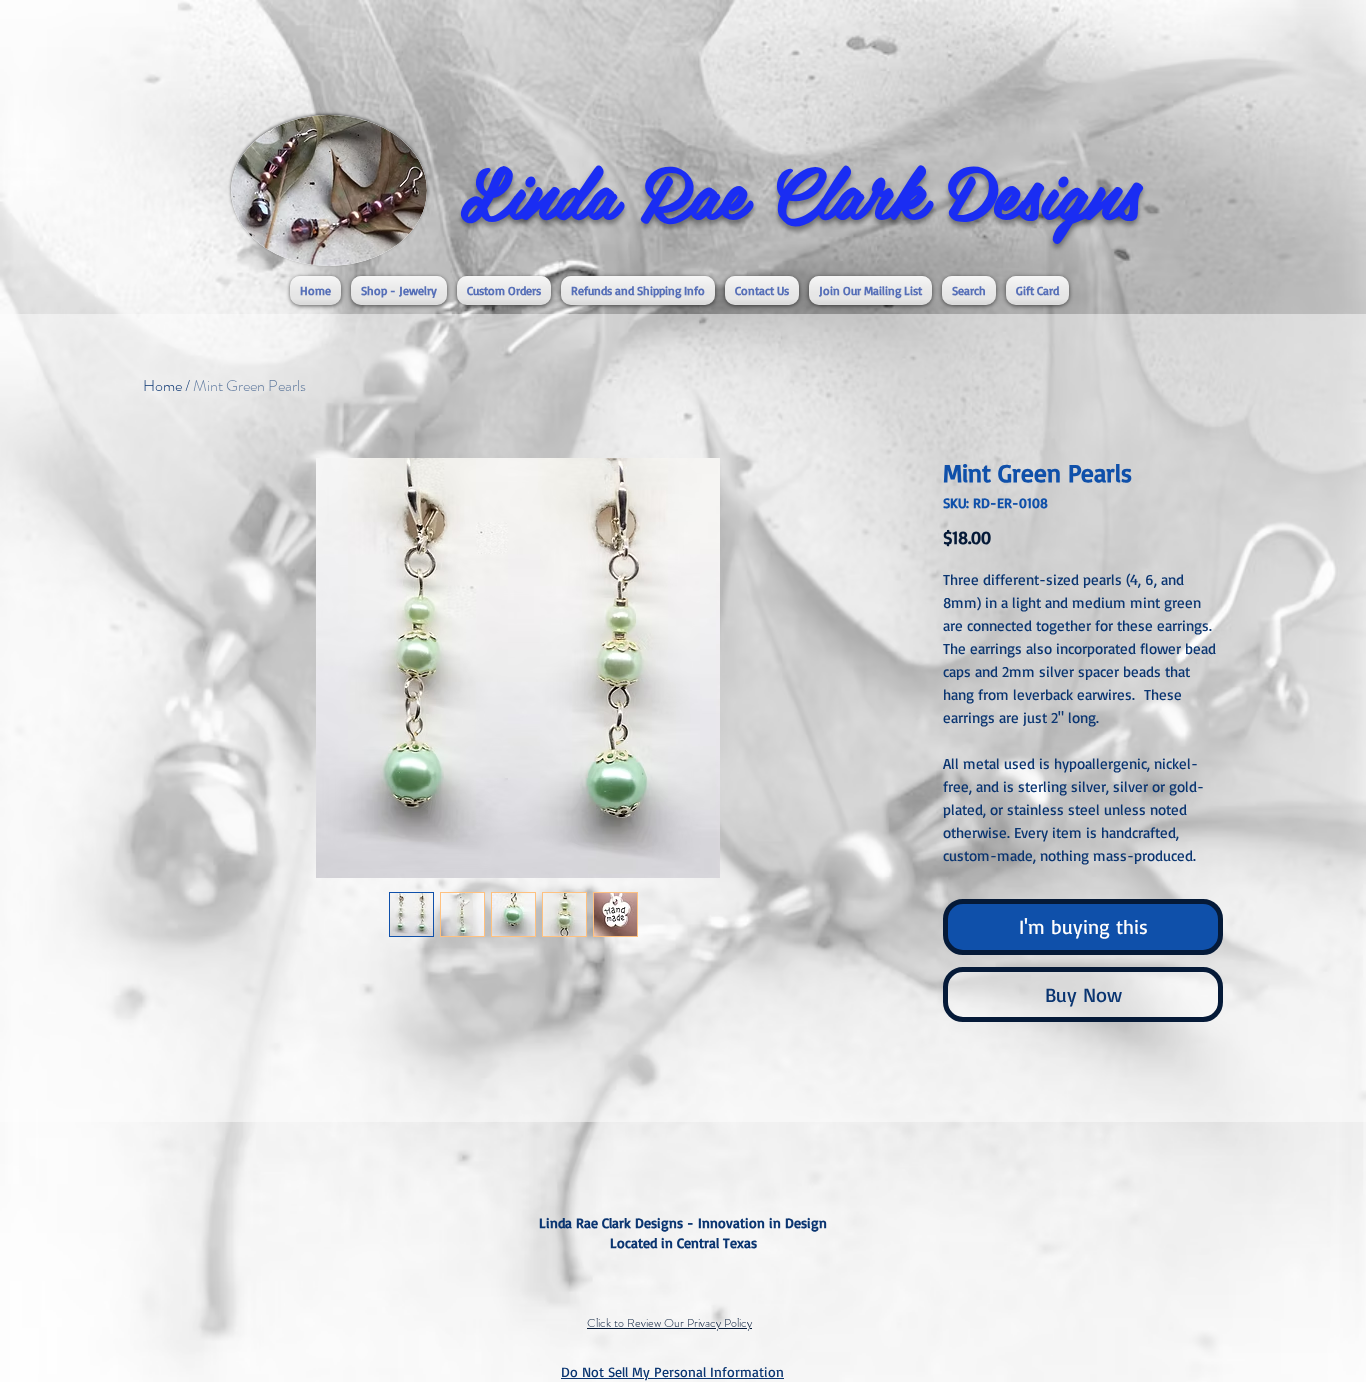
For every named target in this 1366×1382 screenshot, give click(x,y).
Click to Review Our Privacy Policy (669, 1323)
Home (162, 385)
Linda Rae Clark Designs (800, 191)
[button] (399, 290)
